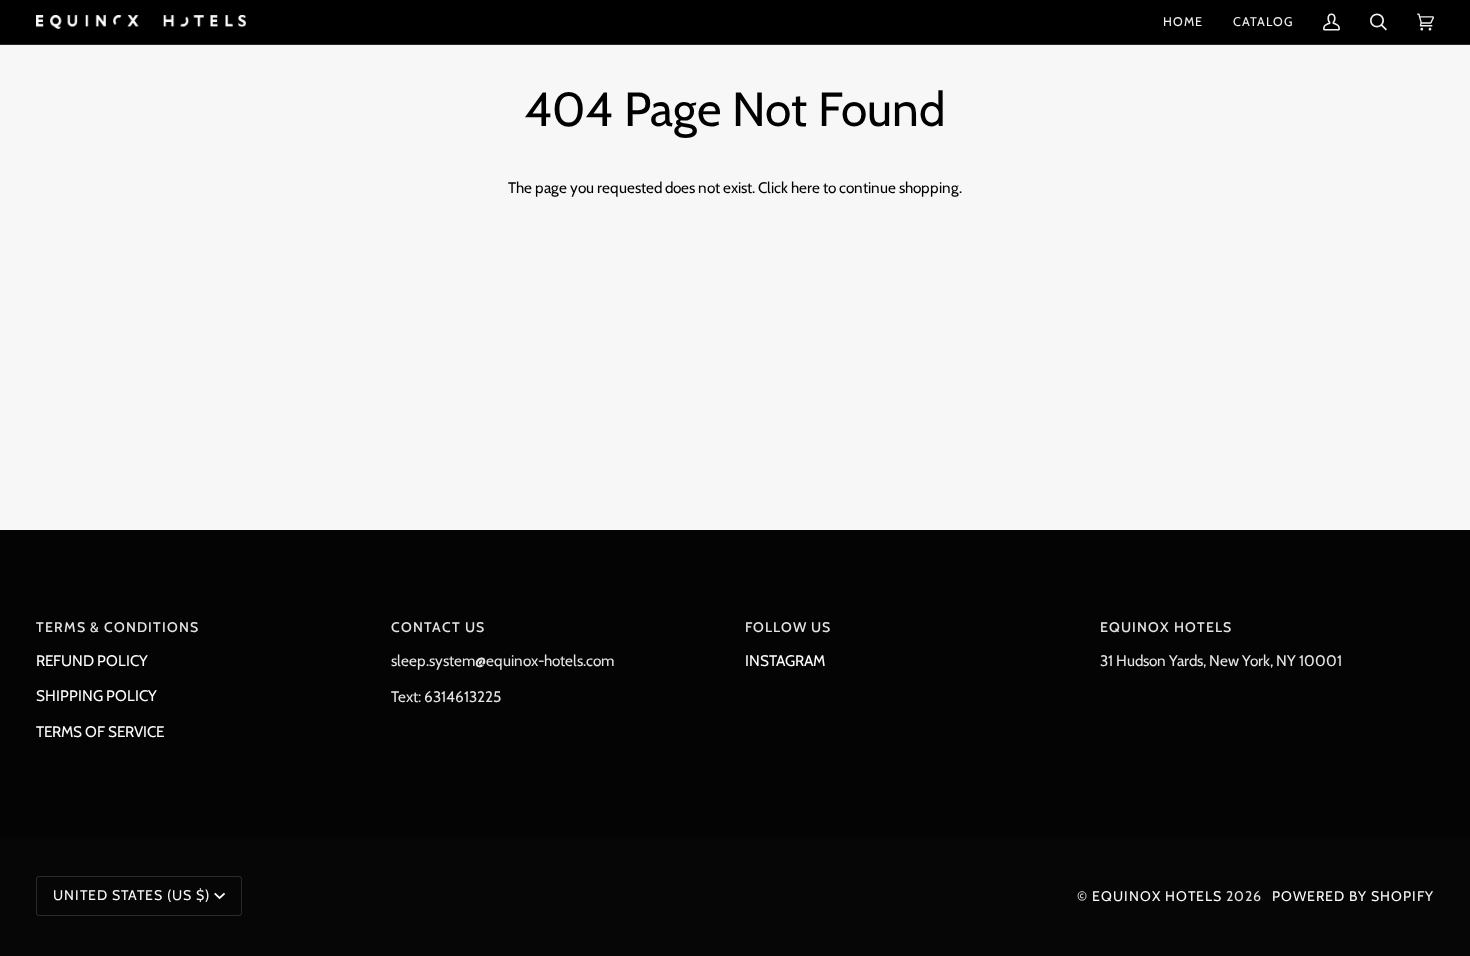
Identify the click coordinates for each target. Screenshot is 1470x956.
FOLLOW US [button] (788, 627)
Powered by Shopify (1353, 896)
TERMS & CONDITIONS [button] (117, 627)
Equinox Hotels (1157, 896)
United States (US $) (131, 895)
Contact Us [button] (438, 627)
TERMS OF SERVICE (100, 731)
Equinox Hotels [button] (1166, 627)
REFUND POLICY (92, 660)
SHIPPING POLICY (96, 695)
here (805, 187)
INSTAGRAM (785, 660)
